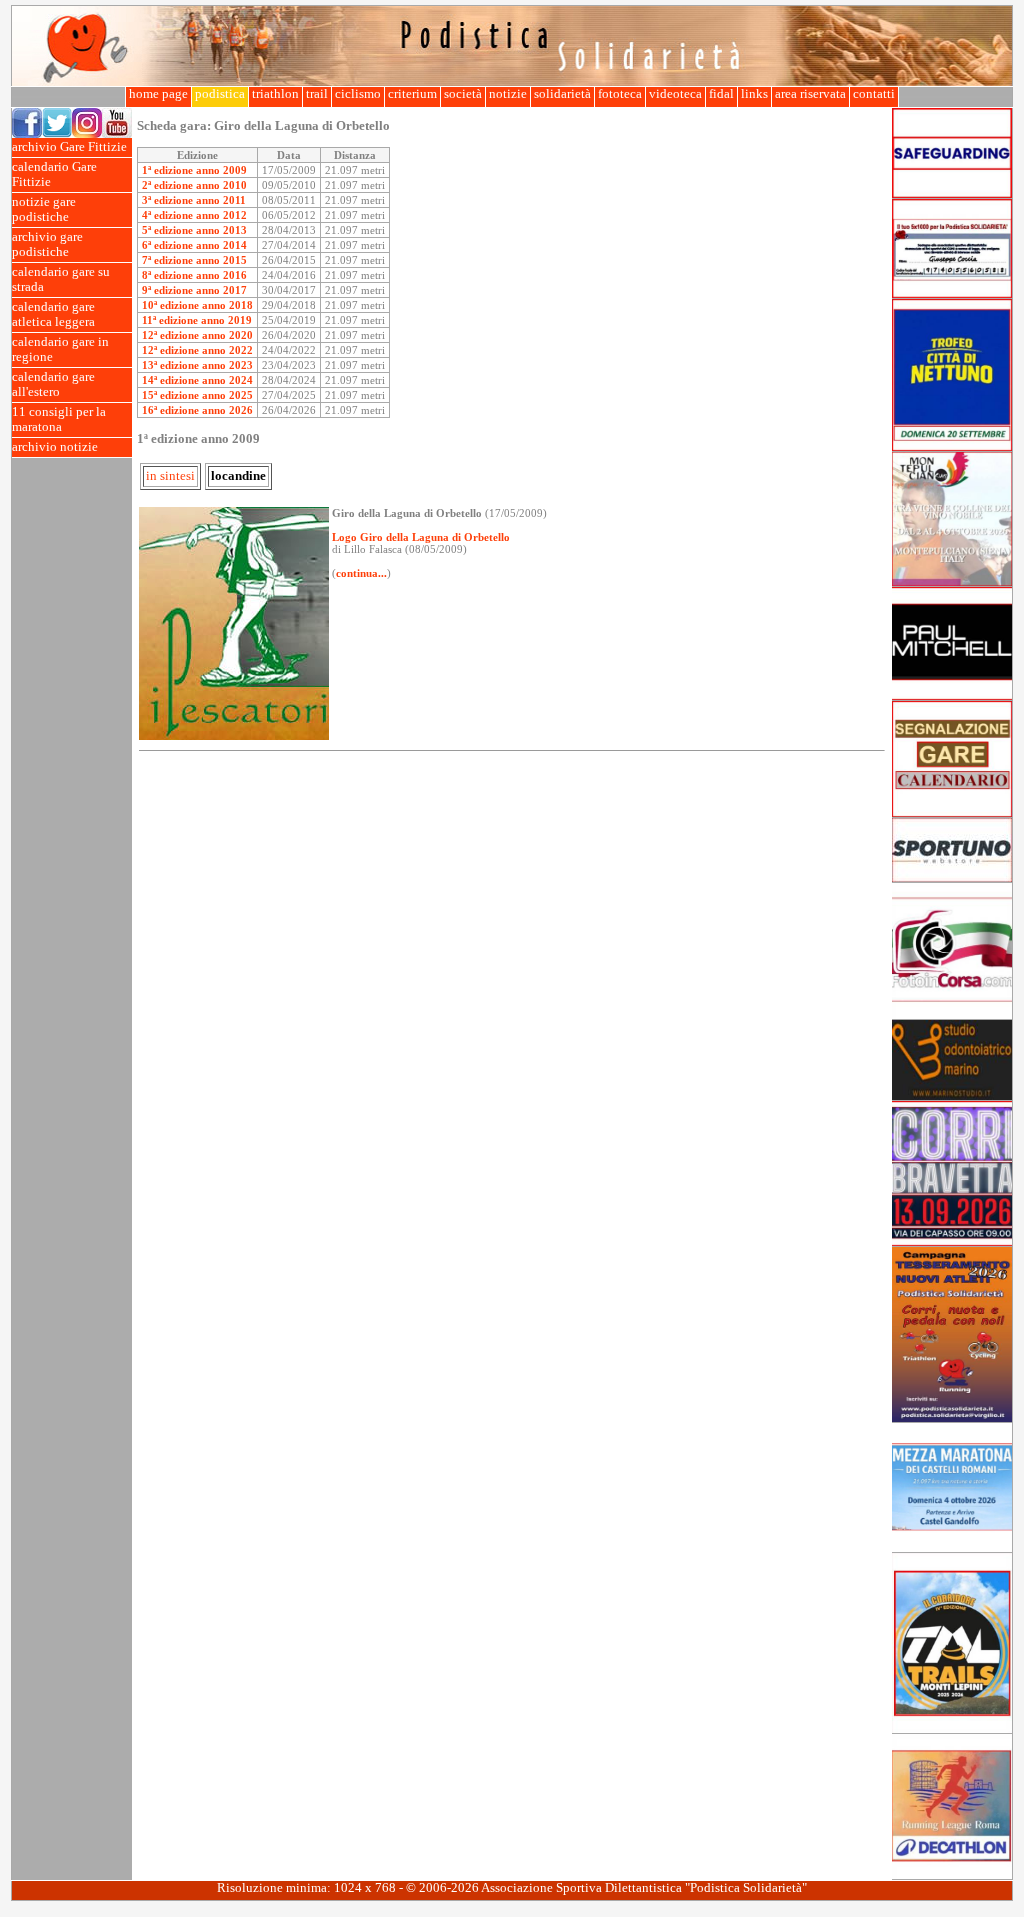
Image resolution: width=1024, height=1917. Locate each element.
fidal (721, 94)
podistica (220, 94)
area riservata (810, 94)
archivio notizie (55, 447)
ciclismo (358, 94)
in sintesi (170, 476)
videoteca (675, 94)
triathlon (275, 94)
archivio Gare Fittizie (69, 147)
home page (158, 94)
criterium (412, 94)
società (463, 94)
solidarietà (562, 94)
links (754, 94)
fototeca (620, 94)
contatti (874, 94)
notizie (508, 94)
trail (317, 94)
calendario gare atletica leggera (53, 314)
